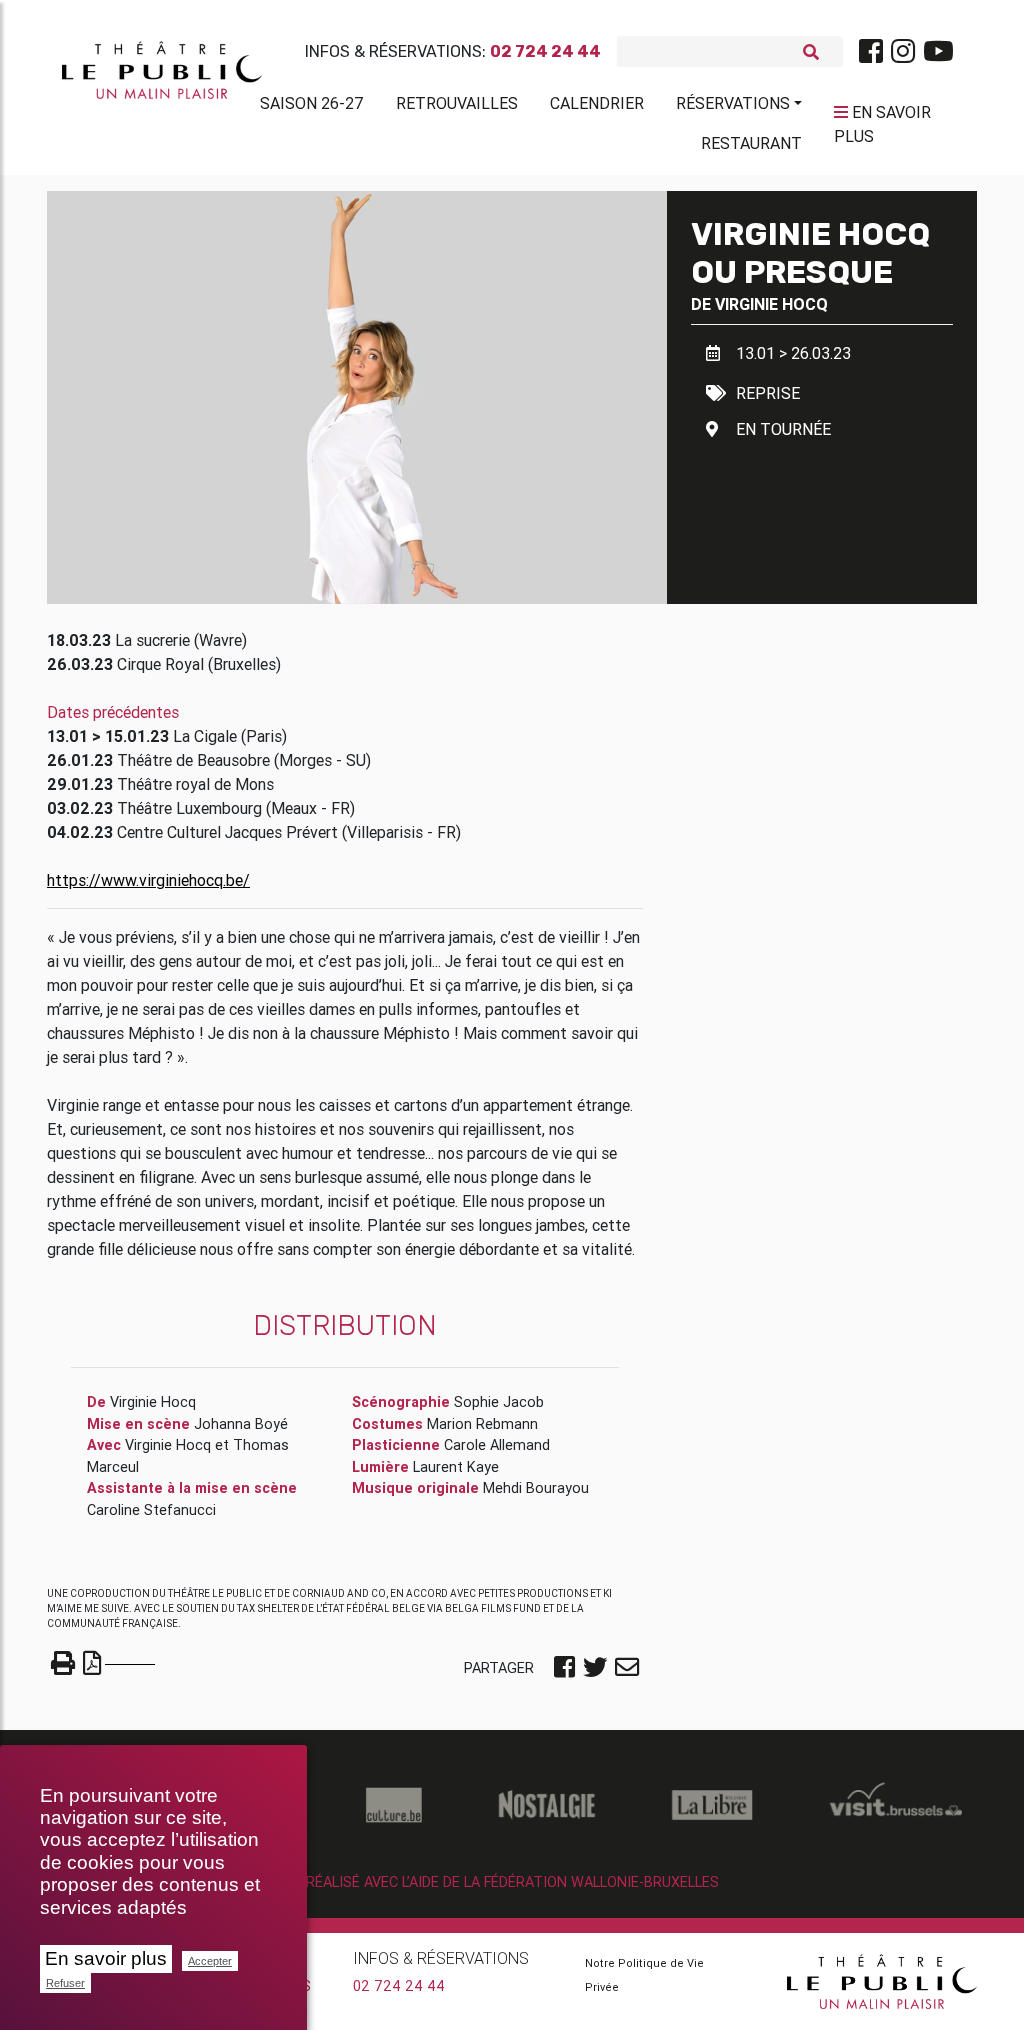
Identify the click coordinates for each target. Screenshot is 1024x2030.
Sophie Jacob (499, 1402)
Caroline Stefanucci (151, 1510)
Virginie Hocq (771, 304)
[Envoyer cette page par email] (627, 1669)
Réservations (733, 103)
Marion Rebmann (482, 1424)
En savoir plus (106, 1958)
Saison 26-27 (312, 103)
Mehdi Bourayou (536, 1488)
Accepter (210, 1961)
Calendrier (597, 103)
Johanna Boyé (241, 1424)
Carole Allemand (497, 1445)
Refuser (65, 1983)
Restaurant (751, 143)
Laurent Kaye (456, 1467)
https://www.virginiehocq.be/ (148, 880)
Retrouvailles (457, 103)
